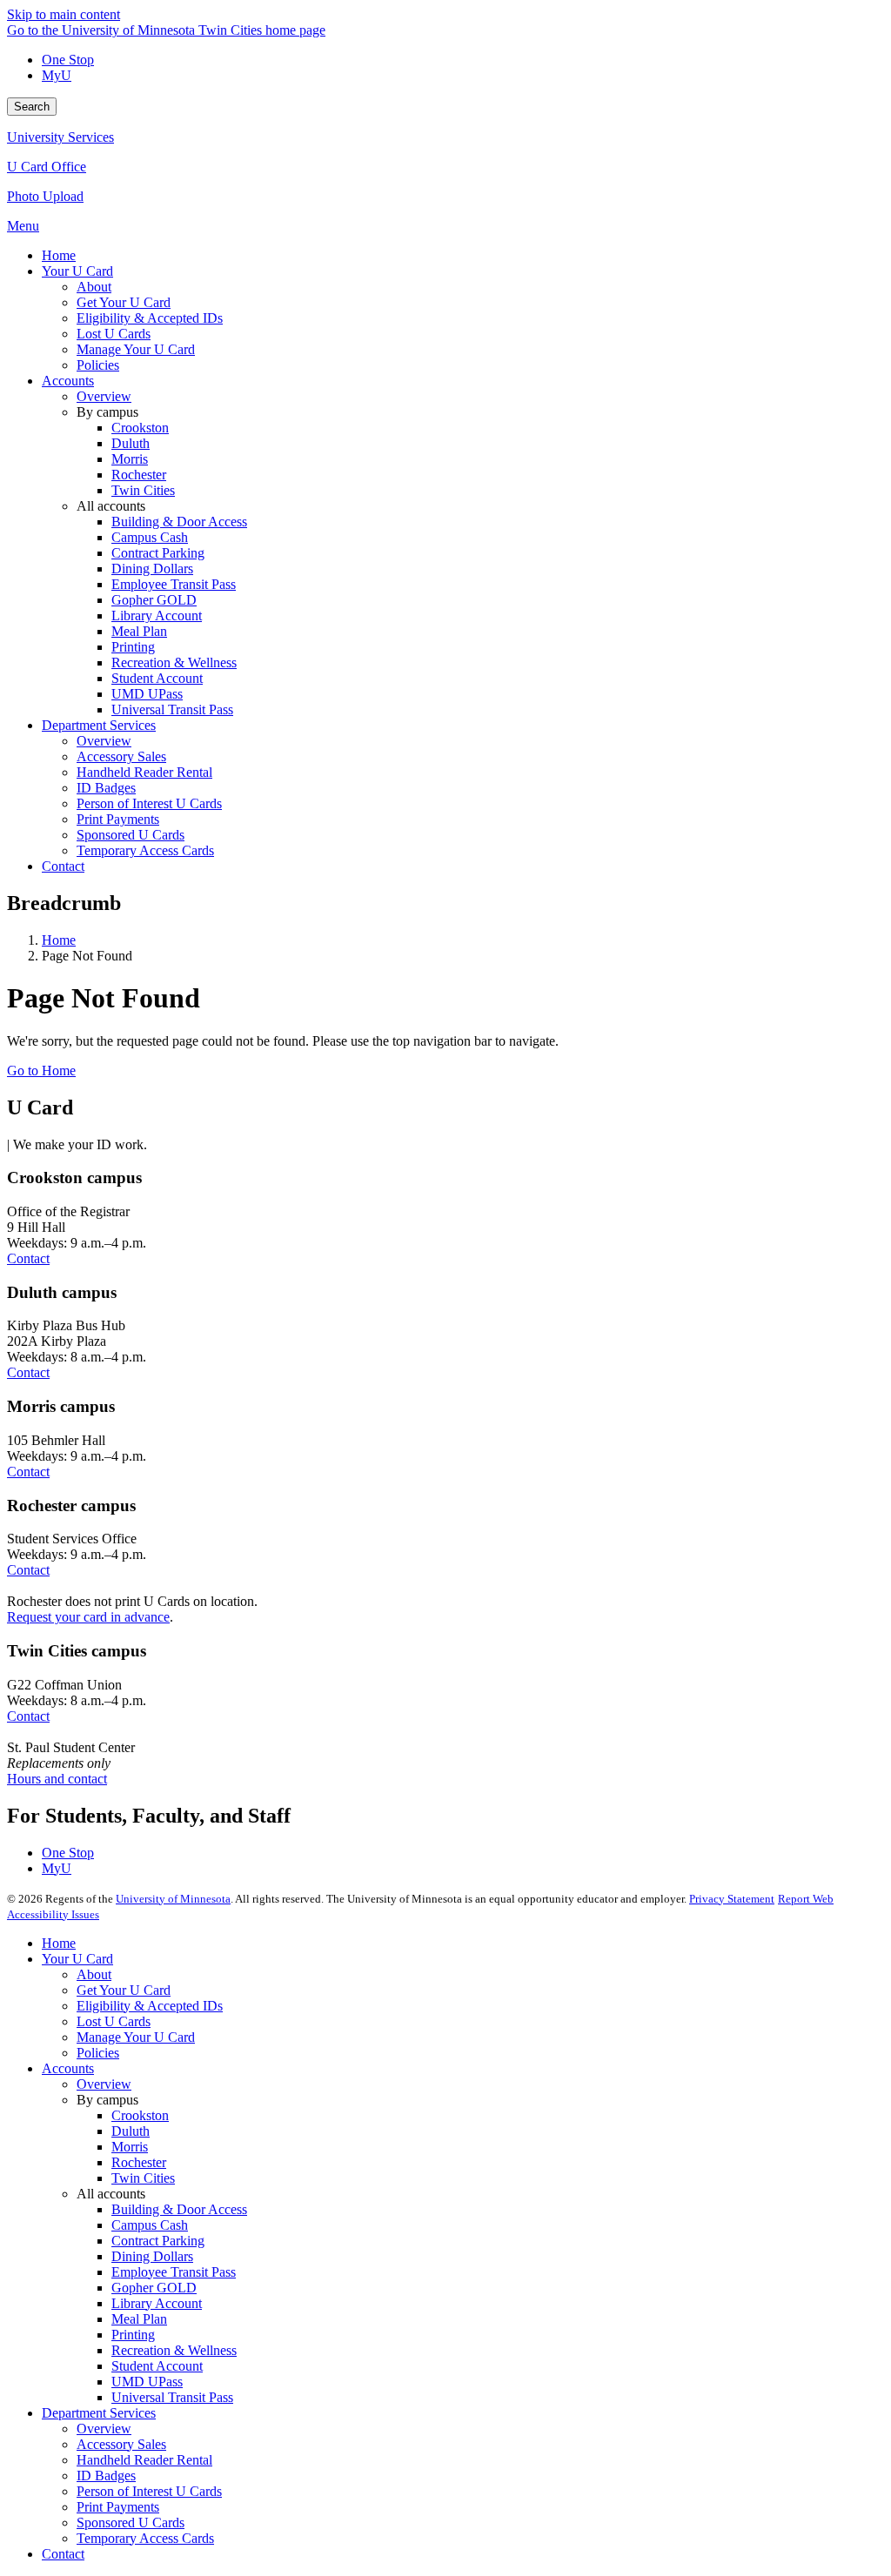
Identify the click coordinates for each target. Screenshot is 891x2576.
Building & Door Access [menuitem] (179, 522)
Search (32, 107)
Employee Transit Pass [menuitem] (174, 584)
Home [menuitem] (59, 255)
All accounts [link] (111, 506)
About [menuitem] (94, 287)
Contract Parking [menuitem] (158, 553)
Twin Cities (143, 2178)
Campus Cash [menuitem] (150, 537)
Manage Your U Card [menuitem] (136, 349)
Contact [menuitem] (63, 866)
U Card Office (47, 167)
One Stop (68, 60)
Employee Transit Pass (174, 2272)
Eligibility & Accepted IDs (150, 2006)
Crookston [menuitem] (140, 428)
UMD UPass (147, 2382)
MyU (57, 75)
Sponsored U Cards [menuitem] (131, 835)
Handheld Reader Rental (144, 2460)
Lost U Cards (114, 2021)
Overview (104, 2084)
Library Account (157, 2303)
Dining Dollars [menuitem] (152, 569)
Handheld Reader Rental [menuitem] (144, 772)
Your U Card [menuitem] (77, 271)
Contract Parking (158, 2241)
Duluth (131, 2131)
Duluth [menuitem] (131, 443)
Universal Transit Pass (172, 2397)
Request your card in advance (88, 1617)
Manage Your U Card (136, 2037)
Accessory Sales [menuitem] (121, 756)
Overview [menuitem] (104, 396)
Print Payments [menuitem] (118, 819)
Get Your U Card (124, 1990)
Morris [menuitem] (130, 459)
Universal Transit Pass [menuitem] (172, 709)
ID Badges (106, 2476)
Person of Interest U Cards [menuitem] (149, 803)
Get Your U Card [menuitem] (124, 302)
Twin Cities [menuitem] (143, 490)
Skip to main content (64, 14)
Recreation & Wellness (174, 2350)
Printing (133, 2335)
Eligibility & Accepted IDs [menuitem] (150, 318)
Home (59, 940)
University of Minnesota (173, 1899)
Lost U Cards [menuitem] (114, 334)
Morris (130, 2147)
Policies (98, 2053)
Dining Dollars (152, 2256)
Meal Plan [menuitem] (139, 631)
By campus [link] (107, 412)
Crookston (140, 2115)
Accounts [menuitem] (68, 381)
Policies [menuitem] (98, 365)
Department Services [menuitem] (99, 725)
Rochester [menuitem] (139, 475)
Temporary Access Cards (145, 2538)
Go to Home (41, 1071)
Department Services (99, 2413)
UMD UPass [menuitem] (147, 694)
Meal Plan (139, 2319)
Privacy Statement (732, 1899)
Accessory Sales (121, 2444)
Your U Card (77, 1959)
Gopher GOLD (154, 2288)
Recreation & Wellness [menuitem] (174, 662)
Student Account (157, 2366)
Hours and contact (57, 1779)
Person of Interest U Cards (149, 2491)
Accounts (68, 2068)
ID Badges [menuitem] (106, 788)
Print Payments (118, 2507)
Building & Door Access (179, 2209)
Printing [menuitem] (133, 647)
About (94, 1974)
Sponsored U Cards (131, 2522)
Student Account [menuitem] (157, 678)
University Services (60, 137)
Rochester (139, 2162)
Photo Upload (45, 196)
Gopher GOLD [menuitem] (154, 600)
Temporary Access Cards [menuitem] (145, 850)
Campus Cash (150, 2225)
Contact (28, 1258)
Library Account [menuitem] (157, 616)
